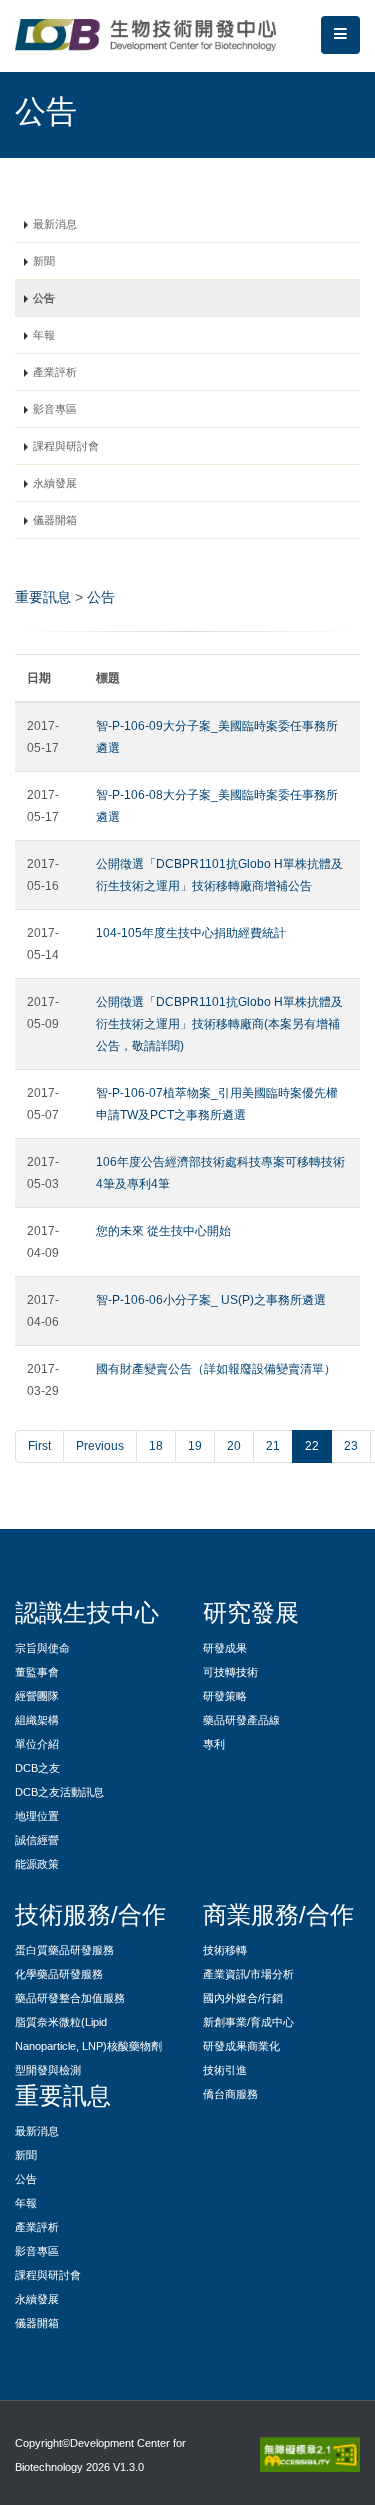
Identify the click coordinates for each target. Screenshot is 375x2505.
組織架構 (37, 1720)
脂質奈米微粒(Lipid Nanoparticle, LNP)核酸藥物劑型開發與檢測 (88, 2046)
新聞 (44, 261)
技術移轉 (225, 1950)
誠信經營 (37, 1840)
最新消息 (55, 224)
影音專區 (55, 409)
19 (195, 1446)
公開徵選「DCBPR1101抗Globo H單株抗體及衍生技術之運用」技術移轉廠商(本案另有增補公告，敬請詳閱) (219, 1024)
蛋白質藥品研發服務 (64, 1950)
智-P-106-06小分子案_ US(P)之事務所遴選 (211, 1300)
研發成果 (225, 1648)
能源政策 (37, 1864)
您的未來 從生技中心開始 (163, 1231)
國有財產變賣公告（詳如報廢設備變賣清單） (216, 1369)
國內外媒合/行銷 (243, 1998)
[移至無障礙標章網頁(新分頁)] (306, 2454)
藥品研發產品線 (241, 1720)
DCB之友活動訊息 (59, 1792)
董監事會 (37, 1672)
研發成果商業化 (241, 2046)
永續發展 (55, 483)
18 (156, 1446)
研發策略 (225, 1696)
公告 (44, 298)
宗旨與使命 (42, 1648)
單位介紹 (37, 1744)
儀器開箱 (55, 520)
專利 (214, 1744)
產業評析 (55, 372)
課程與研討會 (66, 446)
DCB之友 (37, 1768)
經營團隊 (37, 1696)
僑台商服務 (230, 2094)
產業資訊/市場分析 (248, 1974)
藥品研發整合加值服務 (70, 1998)
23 (351, 1446)
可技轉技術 (230, 1672)
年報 (44, 335)
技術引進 (225, 2070)
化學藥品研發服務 (59, 1974)
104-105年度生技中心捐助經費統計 (191, 933)
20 (234, 1446)
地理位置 (37, 1816)
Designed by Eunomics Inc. (81, 2491)
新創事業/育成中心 (248, 2022)
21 (273, 1446)
